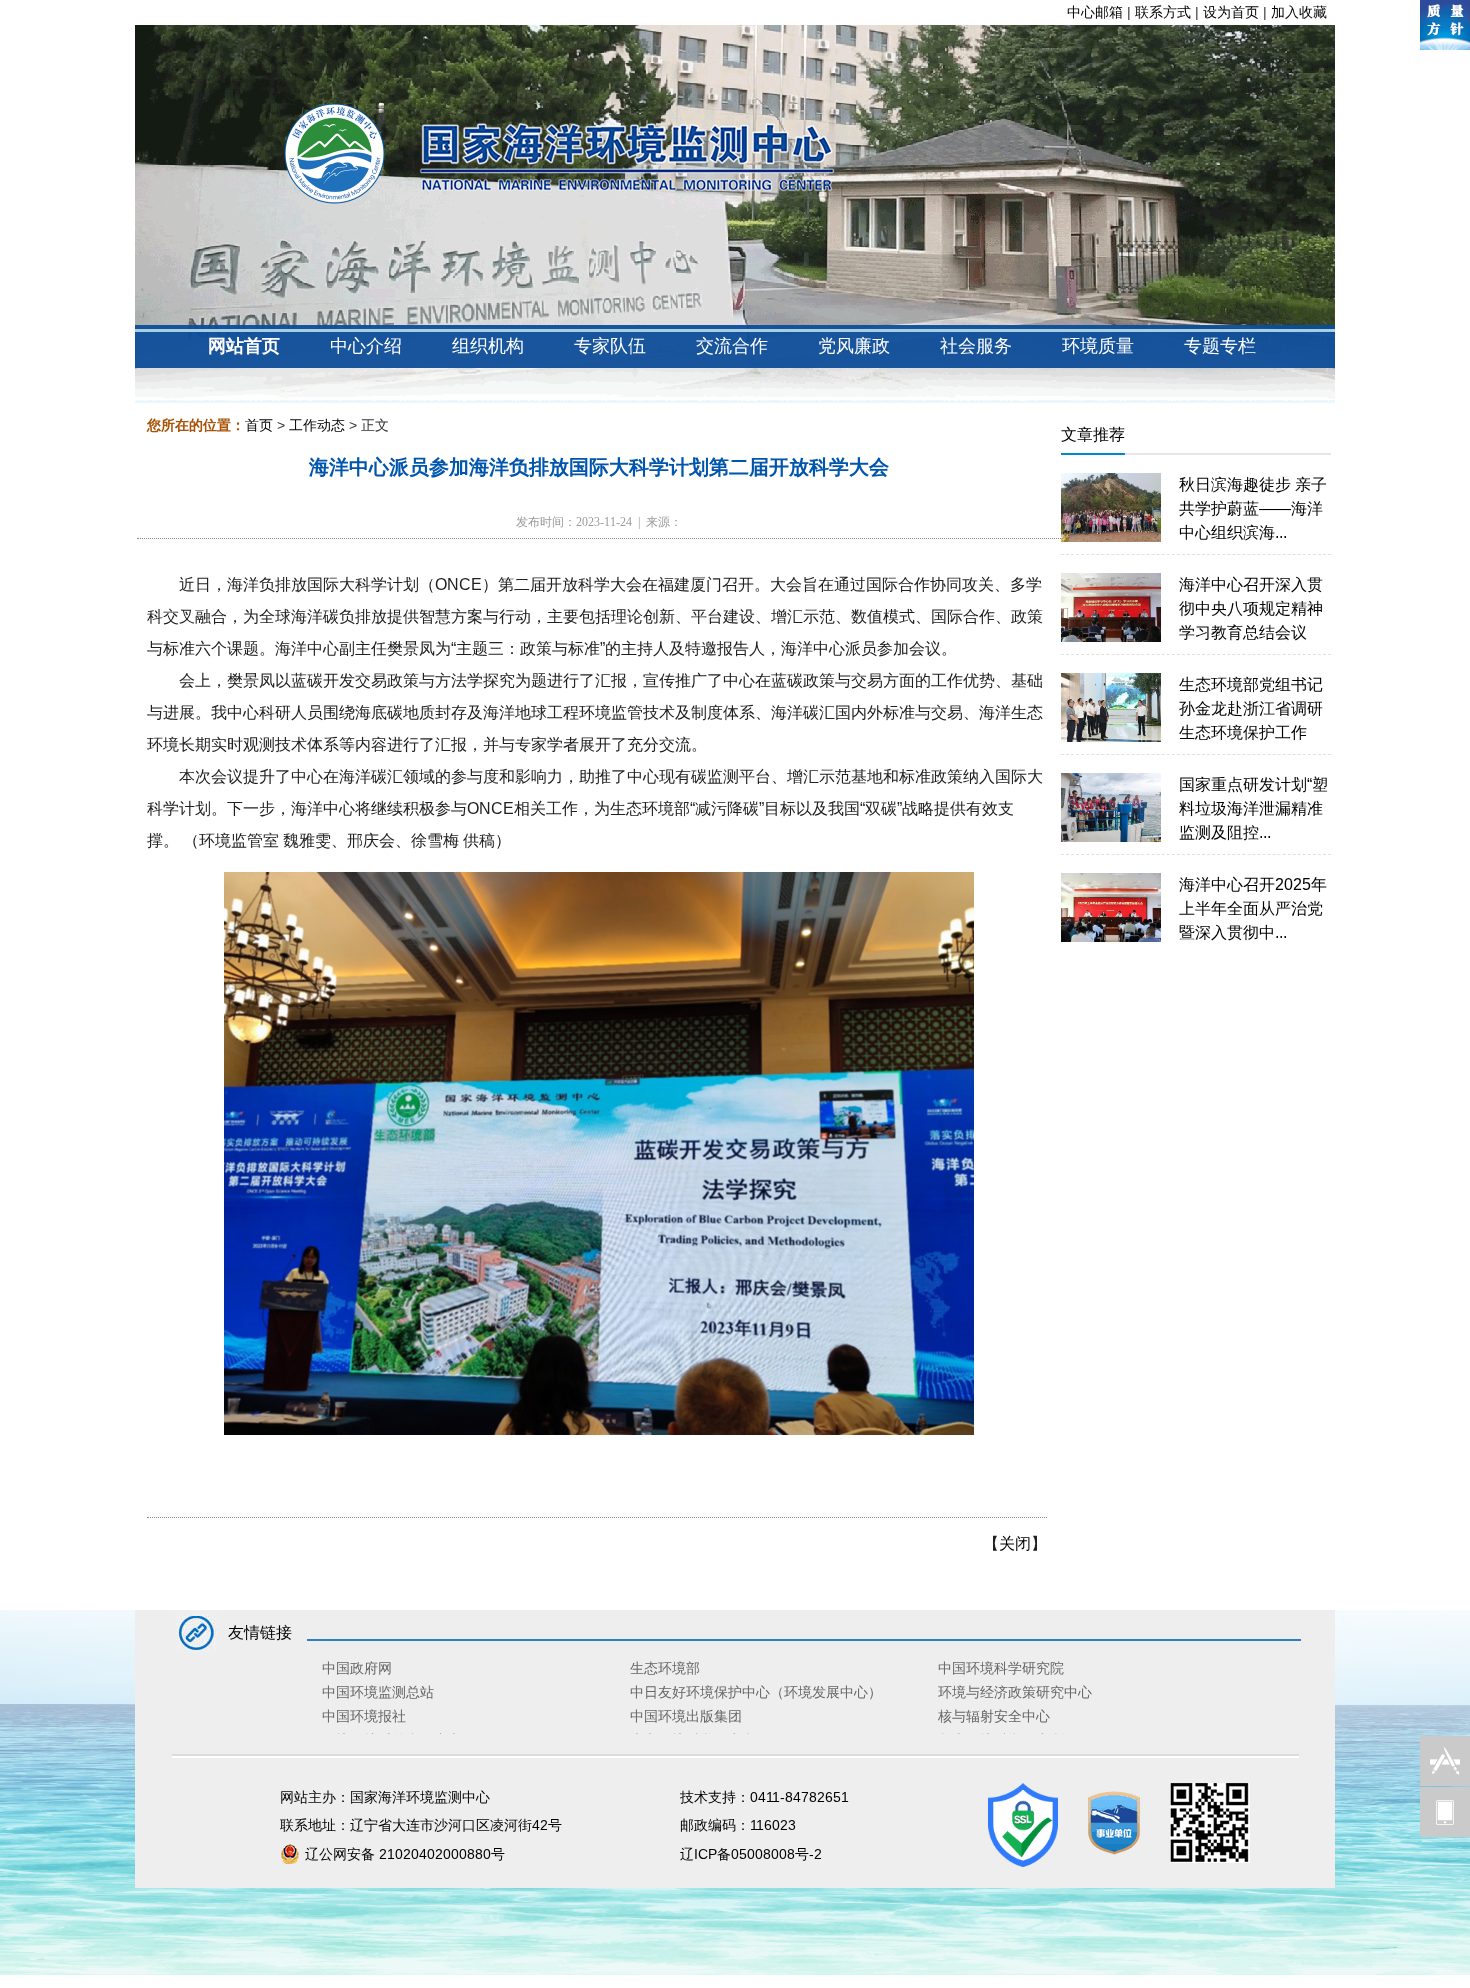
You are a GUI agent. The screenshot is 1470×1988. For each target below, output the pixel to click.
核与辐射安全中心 (994, 1716)
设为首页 (1231, 12)
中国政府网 (357, 1668)
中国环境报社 (364, 1716)
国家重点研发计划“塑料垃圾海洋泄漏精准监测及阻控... (1253, 808)
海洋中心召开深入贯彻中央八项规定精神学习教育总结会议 (1251, 608)
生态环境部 (665, 1668)
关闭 (1015, 1543)
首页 (259, 425)
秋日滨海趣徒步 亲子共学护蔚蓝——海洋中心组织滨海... (1253, 508)
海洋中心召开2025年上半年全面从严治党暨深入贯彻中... (1253, 908)
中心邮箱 (1095, 12)
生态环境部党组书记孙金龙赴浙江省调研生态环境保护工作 (1251, 708)
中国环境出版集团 (686, 1716)
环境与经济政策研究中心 (1015, 1692)
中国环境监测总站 (378, 1692)
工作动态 (317, 425)
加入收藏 (1299, 12)
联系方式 (1163, 12)
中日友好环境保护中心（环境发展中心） (756, 1692)
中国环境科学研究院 (1001, 1668)
